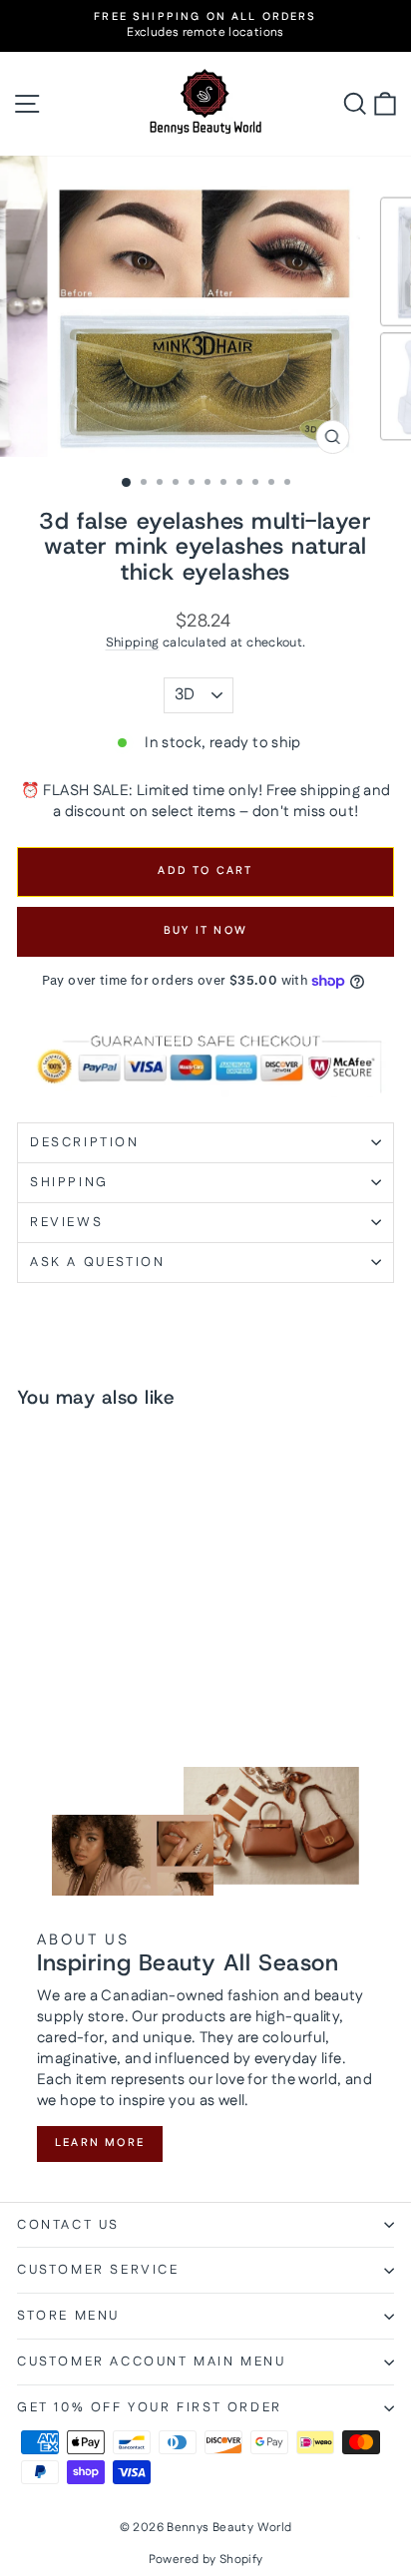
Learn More (100, 2143)
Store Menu (68, 2316)
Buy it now (205, 931)
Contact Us (68, 2225)
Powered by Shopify (206, 2560)
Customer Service (98, 2270)
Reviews (66, 1222)
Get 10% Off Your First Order (150, 2407)
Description (85, 1142)
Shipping (133, 643)
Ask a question (97, 1262)
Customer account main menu (152, 2361)
